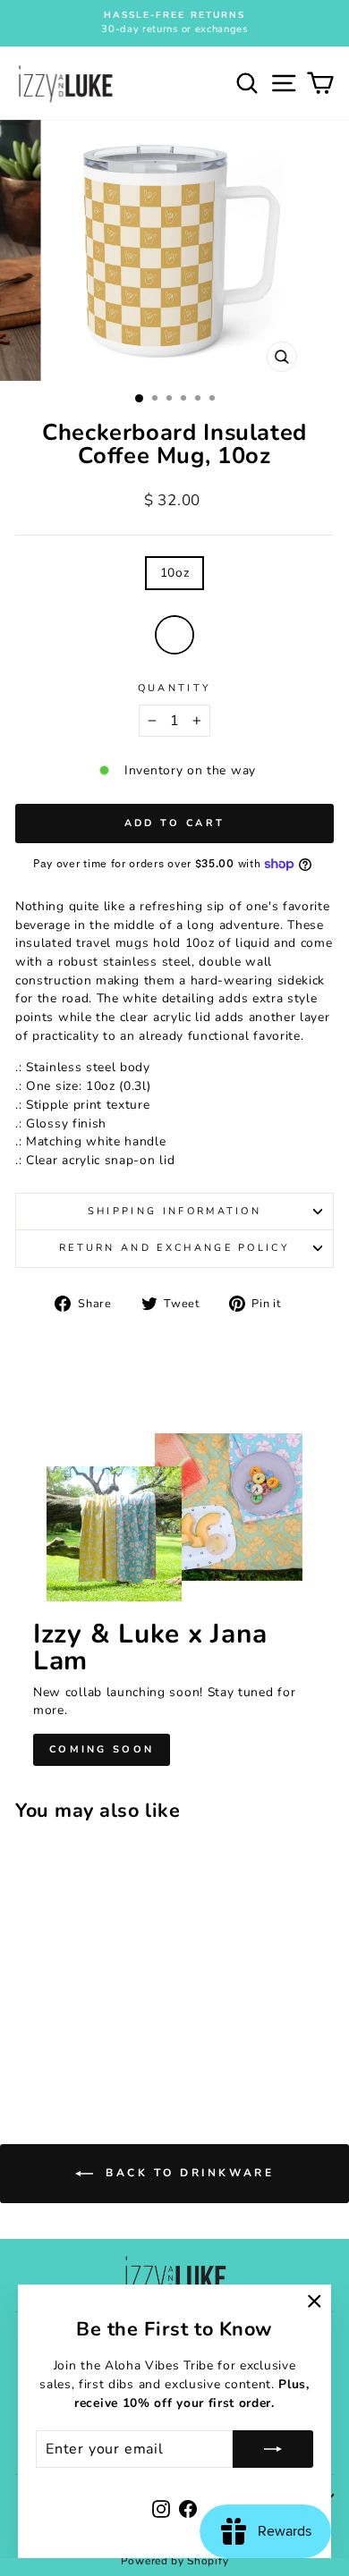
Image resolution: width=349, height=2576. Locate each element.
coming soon (102, 1749)
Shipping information (174, 1211)
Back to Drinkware (187, 2173)
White (174, 635)
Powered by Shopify (174, 2561)
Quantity (175, 688)
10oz (175, 573)
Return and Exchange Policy (174, 1248)
